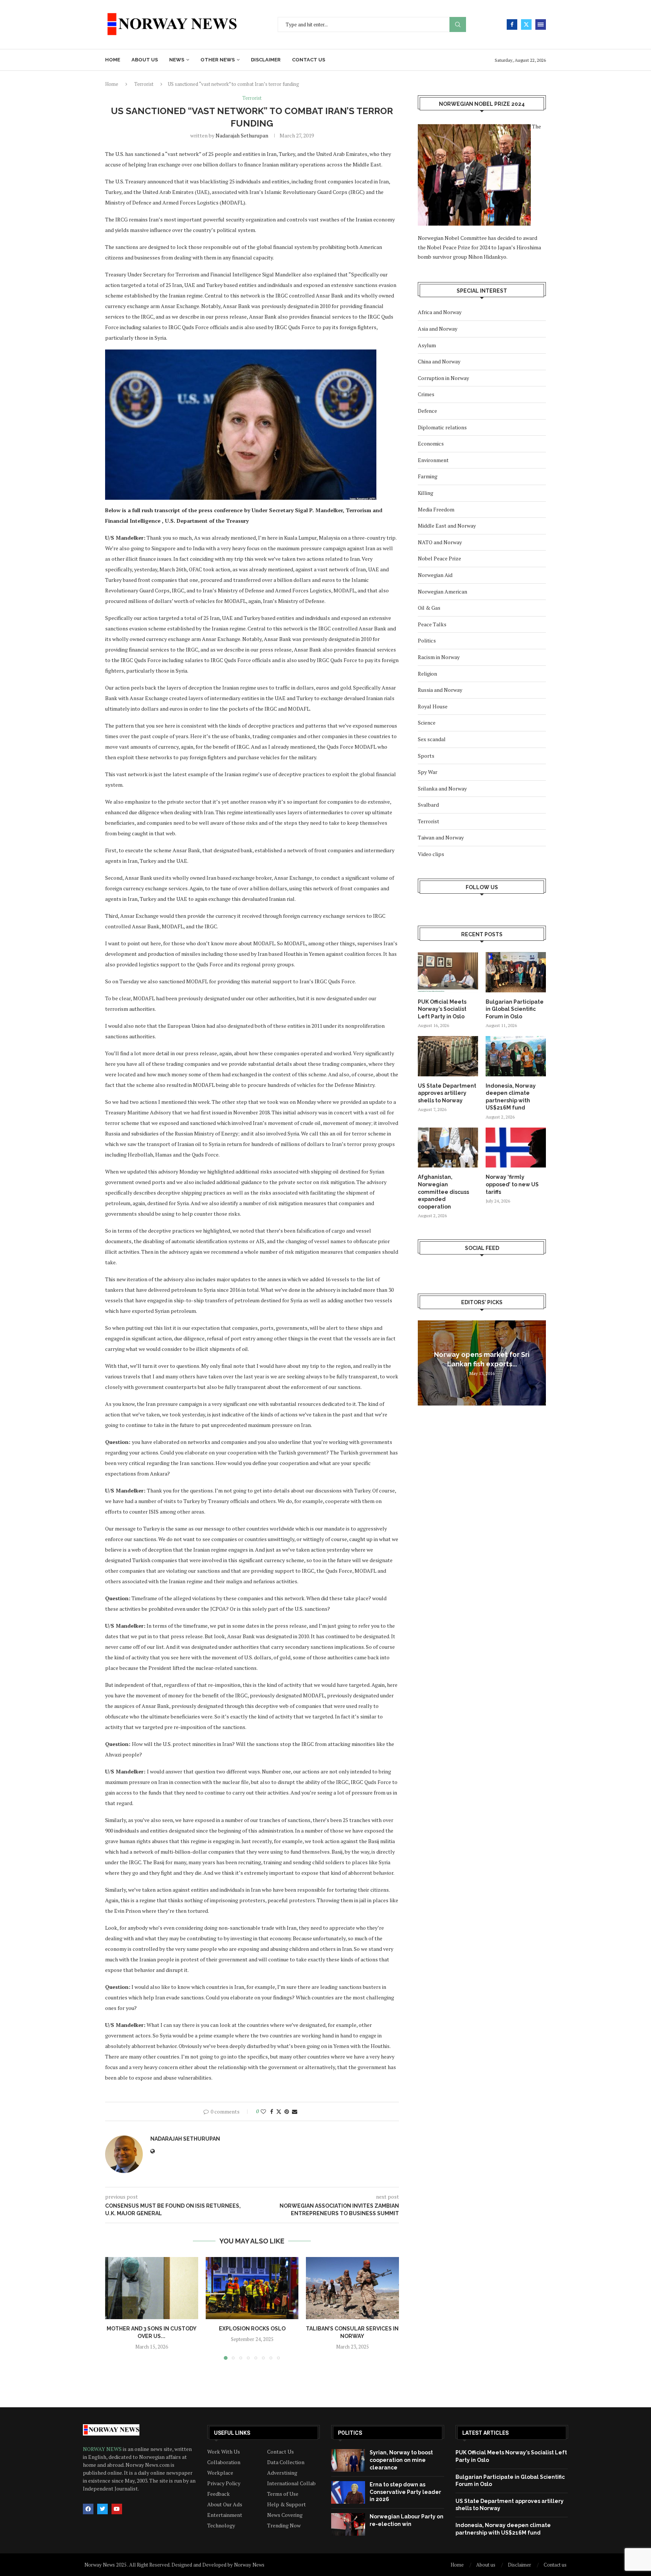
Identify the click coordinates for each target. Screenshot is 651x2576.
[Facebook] (512, 24)
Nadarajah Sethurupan (242, 135)
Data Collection (286, 2462)
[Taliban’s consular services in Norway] (352, 2288)
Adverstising (282, 2473)
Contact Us (280, 2452)
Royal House (433, 706)
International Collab (291, 2483)
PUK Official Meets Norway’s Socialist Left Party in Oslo (442, 1009)
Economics (431, 443)
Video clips (431, 854)
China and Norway (439, 361)
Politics (427, 640)
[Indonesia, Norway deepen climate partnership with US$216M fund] (516, 1056)
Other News (218, 60)
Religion (427, 674)
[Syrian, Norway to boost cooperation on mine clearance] (348, 2460)
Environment (433, 460)
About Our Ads (225, 2504)
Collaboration (224, 2462)
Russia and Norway (440, 690)
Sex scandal (432, 739)
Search (458, 25)
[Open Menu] (541, 24)
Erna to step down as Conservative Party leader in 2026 (405, 2492)
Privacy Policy (224, 2483)
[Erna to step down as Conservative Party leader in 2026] (348, 2492)
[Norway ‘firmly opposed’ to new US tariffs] (516, 1148)
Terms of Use (283, 2494)
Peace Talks (432, 624)
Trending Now (284, 2526)
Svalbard (428, 805)
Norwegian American (442, 591)
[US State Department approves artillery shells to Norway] (448, 1056)
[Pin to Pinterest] (287, 2111)
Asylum (427, 345)
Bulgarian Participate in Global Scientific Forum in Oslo (515, 1009)
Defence (427, 411)
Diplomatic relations (442, 427)
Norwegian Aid (435, 575)
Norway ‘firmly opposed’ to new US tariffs (512, 1184)
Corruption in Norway (443, 378)
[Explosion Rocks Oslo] (252, 2288)
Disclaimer (266, 60)
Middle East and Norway (447, 526)
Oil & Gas (429, 608)
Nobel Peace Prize (439, 558)
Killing (426, 493)
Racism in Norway (439, 657)
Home (113, 60)
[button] (115, 2308)
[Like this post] (263, 2111)
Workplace (220, 2473)
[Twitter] (526, 24)
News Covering (285, 2515)
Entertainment (225, 2515)
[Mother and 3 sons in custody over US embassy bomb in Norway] (152, 2288)
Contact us (309, 60)
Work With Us (224, 2452)
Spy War (428, 772)
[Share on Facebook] (272, 2111)
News (177, 60)
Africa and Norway (440, 312)
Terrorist (144, 84)
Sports (426, 756)
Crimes (426, 394)
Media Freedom (436, 509)
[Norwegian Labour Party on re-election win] (348, 2524)
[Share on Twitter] (279, 2111)
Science (427, 723)
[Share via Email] (295, 2111)
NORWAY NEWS (103, 2449)
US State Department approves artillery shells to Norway (447, 1093)
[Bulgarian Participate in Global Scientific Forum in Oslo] (516, 972)
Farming (428, 476)
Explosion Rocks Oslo (252, 2329)
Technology (221, 2526)
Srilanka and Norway (442, 788)
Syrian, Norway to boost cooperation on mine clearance (401, 2460)
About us (145, 60)
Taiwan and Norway (441, 837)
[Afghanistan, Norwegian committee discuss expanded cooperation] (448, 1148)
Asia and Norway (438, 329)
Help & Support (287, 2504)
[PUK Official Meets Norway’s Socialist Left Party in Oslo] (448, 972)
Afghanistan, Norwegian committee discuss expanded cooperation (443, 1192)
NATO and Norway (440, 542)
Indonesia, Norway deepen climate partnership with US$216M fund (511, 1097)
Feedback (219, 2494)
